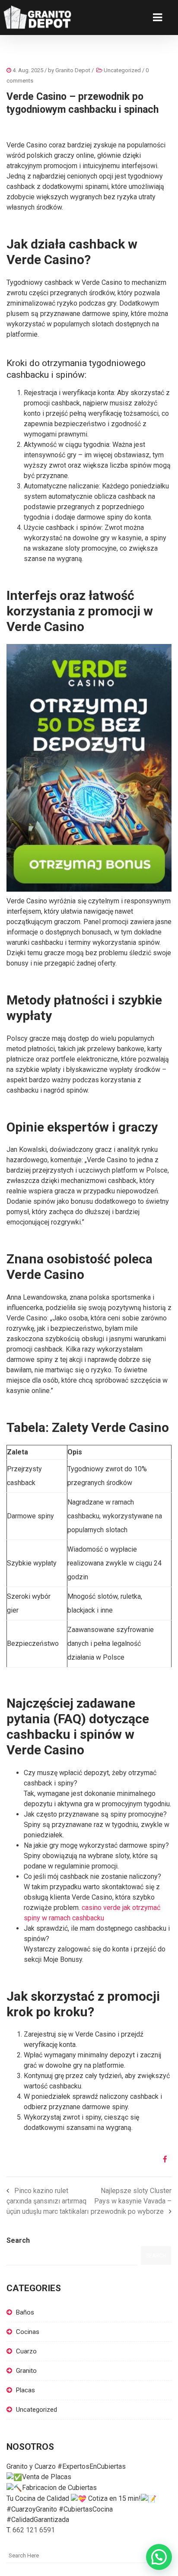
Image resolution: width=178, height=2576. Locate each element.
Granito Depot (73, 70)
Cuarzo (26, 2351)
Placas (25, 2390)
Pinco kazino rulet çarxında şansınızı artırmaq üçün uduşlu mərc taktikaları (48, 2201)
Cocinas (28, 2332)
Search (18, 2240)
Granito (26, 2371)
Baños (25, 2312)
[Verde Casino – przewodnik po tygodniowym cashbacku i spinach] (162, 2159)
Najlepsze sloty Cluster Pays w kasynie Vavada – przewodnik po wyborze (131, 2201)
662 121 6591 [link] (34, 2530)
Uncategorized (122, 70)
